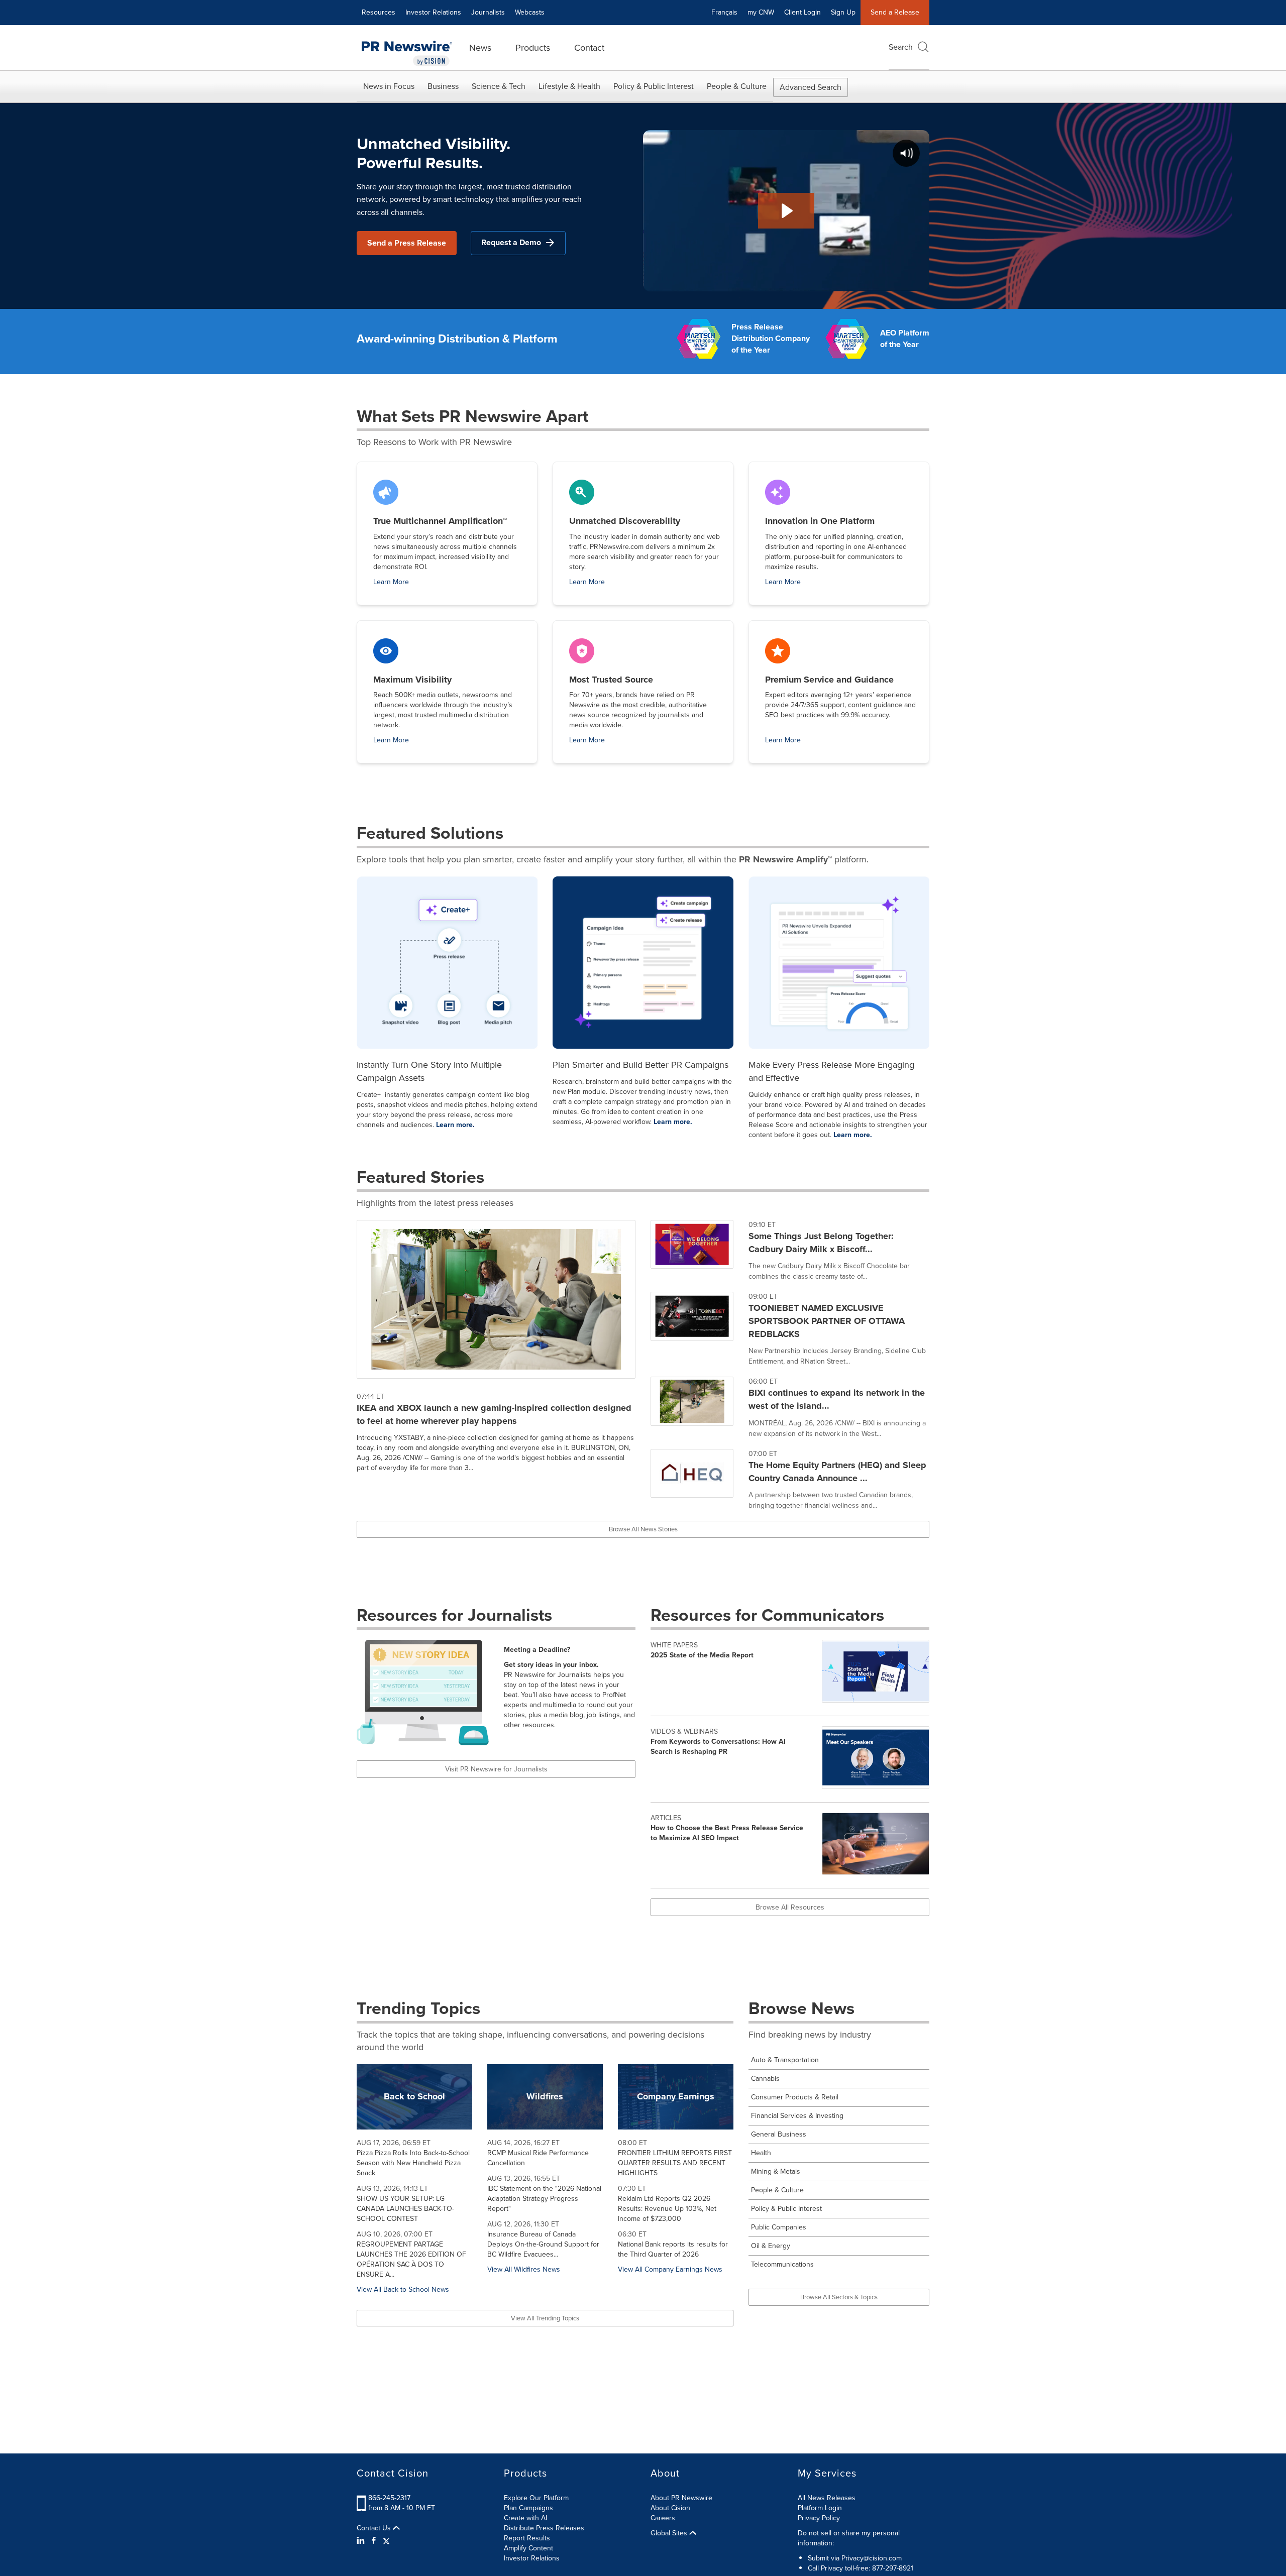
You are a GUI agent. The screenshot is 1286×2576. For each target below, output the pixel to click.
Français (724, 12)
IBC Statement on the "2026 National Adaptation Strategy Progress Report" (544, 2199)
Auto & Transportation (785, 2060)
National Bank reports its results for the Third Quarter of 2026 (673, 2249)
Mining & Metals (776, 2171)
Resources (379, 12)
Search (901, 47)
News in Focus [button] (389, 86)
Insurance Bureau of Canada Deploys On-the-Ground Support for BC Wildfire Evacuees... (543, 2244)
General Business (779, 2134)
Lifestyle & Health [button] (569, 86)
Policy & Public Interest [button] (654, 86)
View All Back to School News (403, 2289)
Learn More (391, 582)
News (480, 48)
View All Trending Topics (545, 2318)
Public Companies (779, 2227)
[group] (790, 1256)
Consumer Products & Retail (795, 2097)
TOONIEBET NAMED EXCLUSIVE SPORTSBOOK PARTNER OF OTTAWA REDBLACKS (827, 1321)
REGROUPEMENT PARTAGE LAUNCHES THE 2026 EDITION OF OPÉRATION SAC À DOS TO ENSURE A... (411, 2259)
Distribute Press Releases (544, 2528)
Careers (663, 2518)
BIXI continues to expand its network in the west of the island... (837, 1399)
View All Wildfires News (524, 2269)
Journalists (488, 12)
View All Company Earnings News (670, 2269)
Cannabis (765, 2079)
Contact (589, 48)
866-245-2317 (389, 2498)
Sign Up (843, 12)
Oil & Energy (771, 2246)
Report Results (527, 2538)
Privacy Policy (819, 2518)
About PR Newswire (681, 2498)
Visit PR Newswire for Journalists (496, 1769)
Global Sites (670, 2533)
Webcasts (530, 12)
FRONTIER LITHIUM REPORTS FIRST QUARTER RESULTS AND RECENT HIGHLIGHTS (675, 2163)
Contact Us (375, 2528)
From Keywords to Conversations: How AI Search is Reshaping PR (718, 1747)
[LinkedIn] (362, 2541)
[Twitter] (386, 2541)
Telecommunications (782, 2264)
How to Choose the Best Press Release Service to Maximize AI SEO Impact (727, 1833)
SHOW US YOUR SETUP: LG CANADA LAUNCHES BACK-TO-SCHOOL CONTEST (405, 2209)
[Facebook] (374, 2541)
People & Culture (777, 2190)
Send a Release (895, 12)
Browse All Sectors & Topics (839, 2297)
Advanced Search (811, 87)
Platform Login (820, 2508)
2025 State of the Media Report (702, 1655)
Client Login (802, 12)
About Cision (670, 2508)
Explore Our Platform (536, 2498)
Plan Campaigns (528, 2508)
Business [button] (443, 86)
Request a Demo (511, 242)
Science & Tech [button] (499, 86)
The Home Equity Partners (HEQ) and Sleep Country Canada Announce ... (837, 1472)
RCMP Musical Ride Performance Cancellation (538, 2158)
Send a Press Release (407, 243)
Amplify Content (528, 2548)
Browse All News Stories (643, 1529)
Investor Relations (433, 12)
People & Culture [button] (737, 86)
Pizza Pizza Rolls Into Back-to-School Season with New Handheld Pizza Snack (413, 2163)
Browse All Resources (790, 1907)
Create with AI (525, 2518)
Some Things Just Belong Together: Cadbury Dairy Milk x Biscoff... (821, 1243)
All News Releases (827, 2498)
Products (533, 48)
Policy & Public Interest (786, 2209)
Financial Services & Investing (797, 2116)
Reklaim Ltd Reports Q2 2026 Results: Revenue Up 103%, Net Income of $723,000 (667, 2209)
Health (761, 2153)
